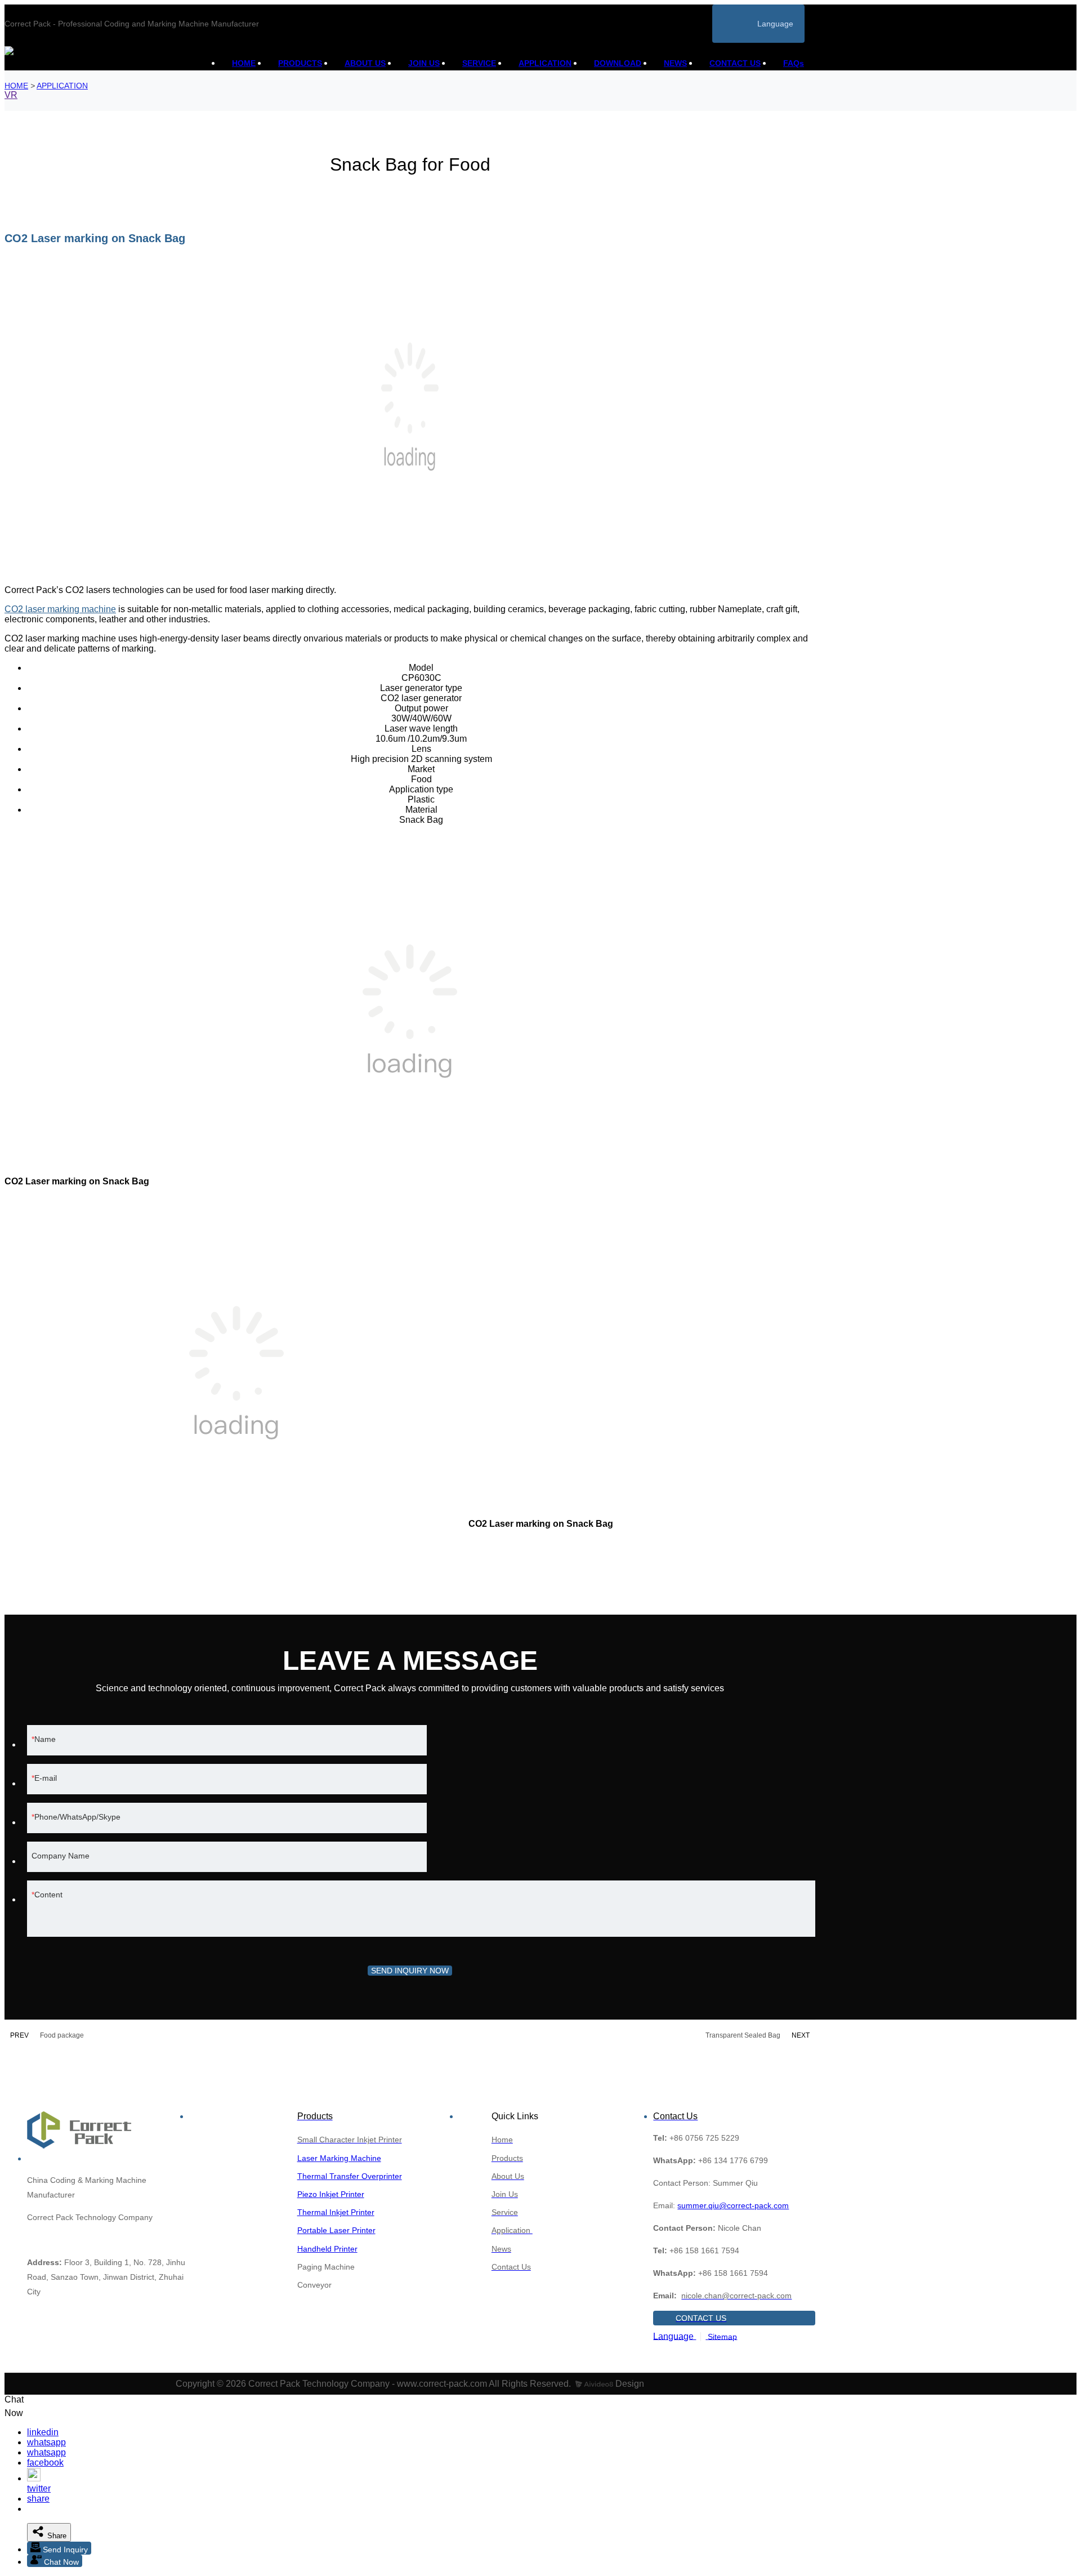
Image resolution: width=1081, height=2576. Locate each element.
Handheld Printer (327, 2249)
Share (56, 2536)
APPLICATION (545, 63)
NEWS (675, 63)
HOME (244, 63)
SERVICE (479, 63)
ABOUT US (365, 63)
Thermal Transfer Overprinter (350, 2176)
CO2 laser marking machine (60, 609)
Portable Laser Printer (336, 2230)
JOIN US (424, 63)
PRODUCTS (300, 63)
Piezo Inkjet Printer (331, 2194)
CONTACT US (735, 63)
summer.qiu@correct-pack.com (733, 2205)
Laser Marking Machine (339, 2158)
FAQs (794, 63)
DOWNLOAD (618, 63)
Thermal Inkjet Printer (336, 2212)
